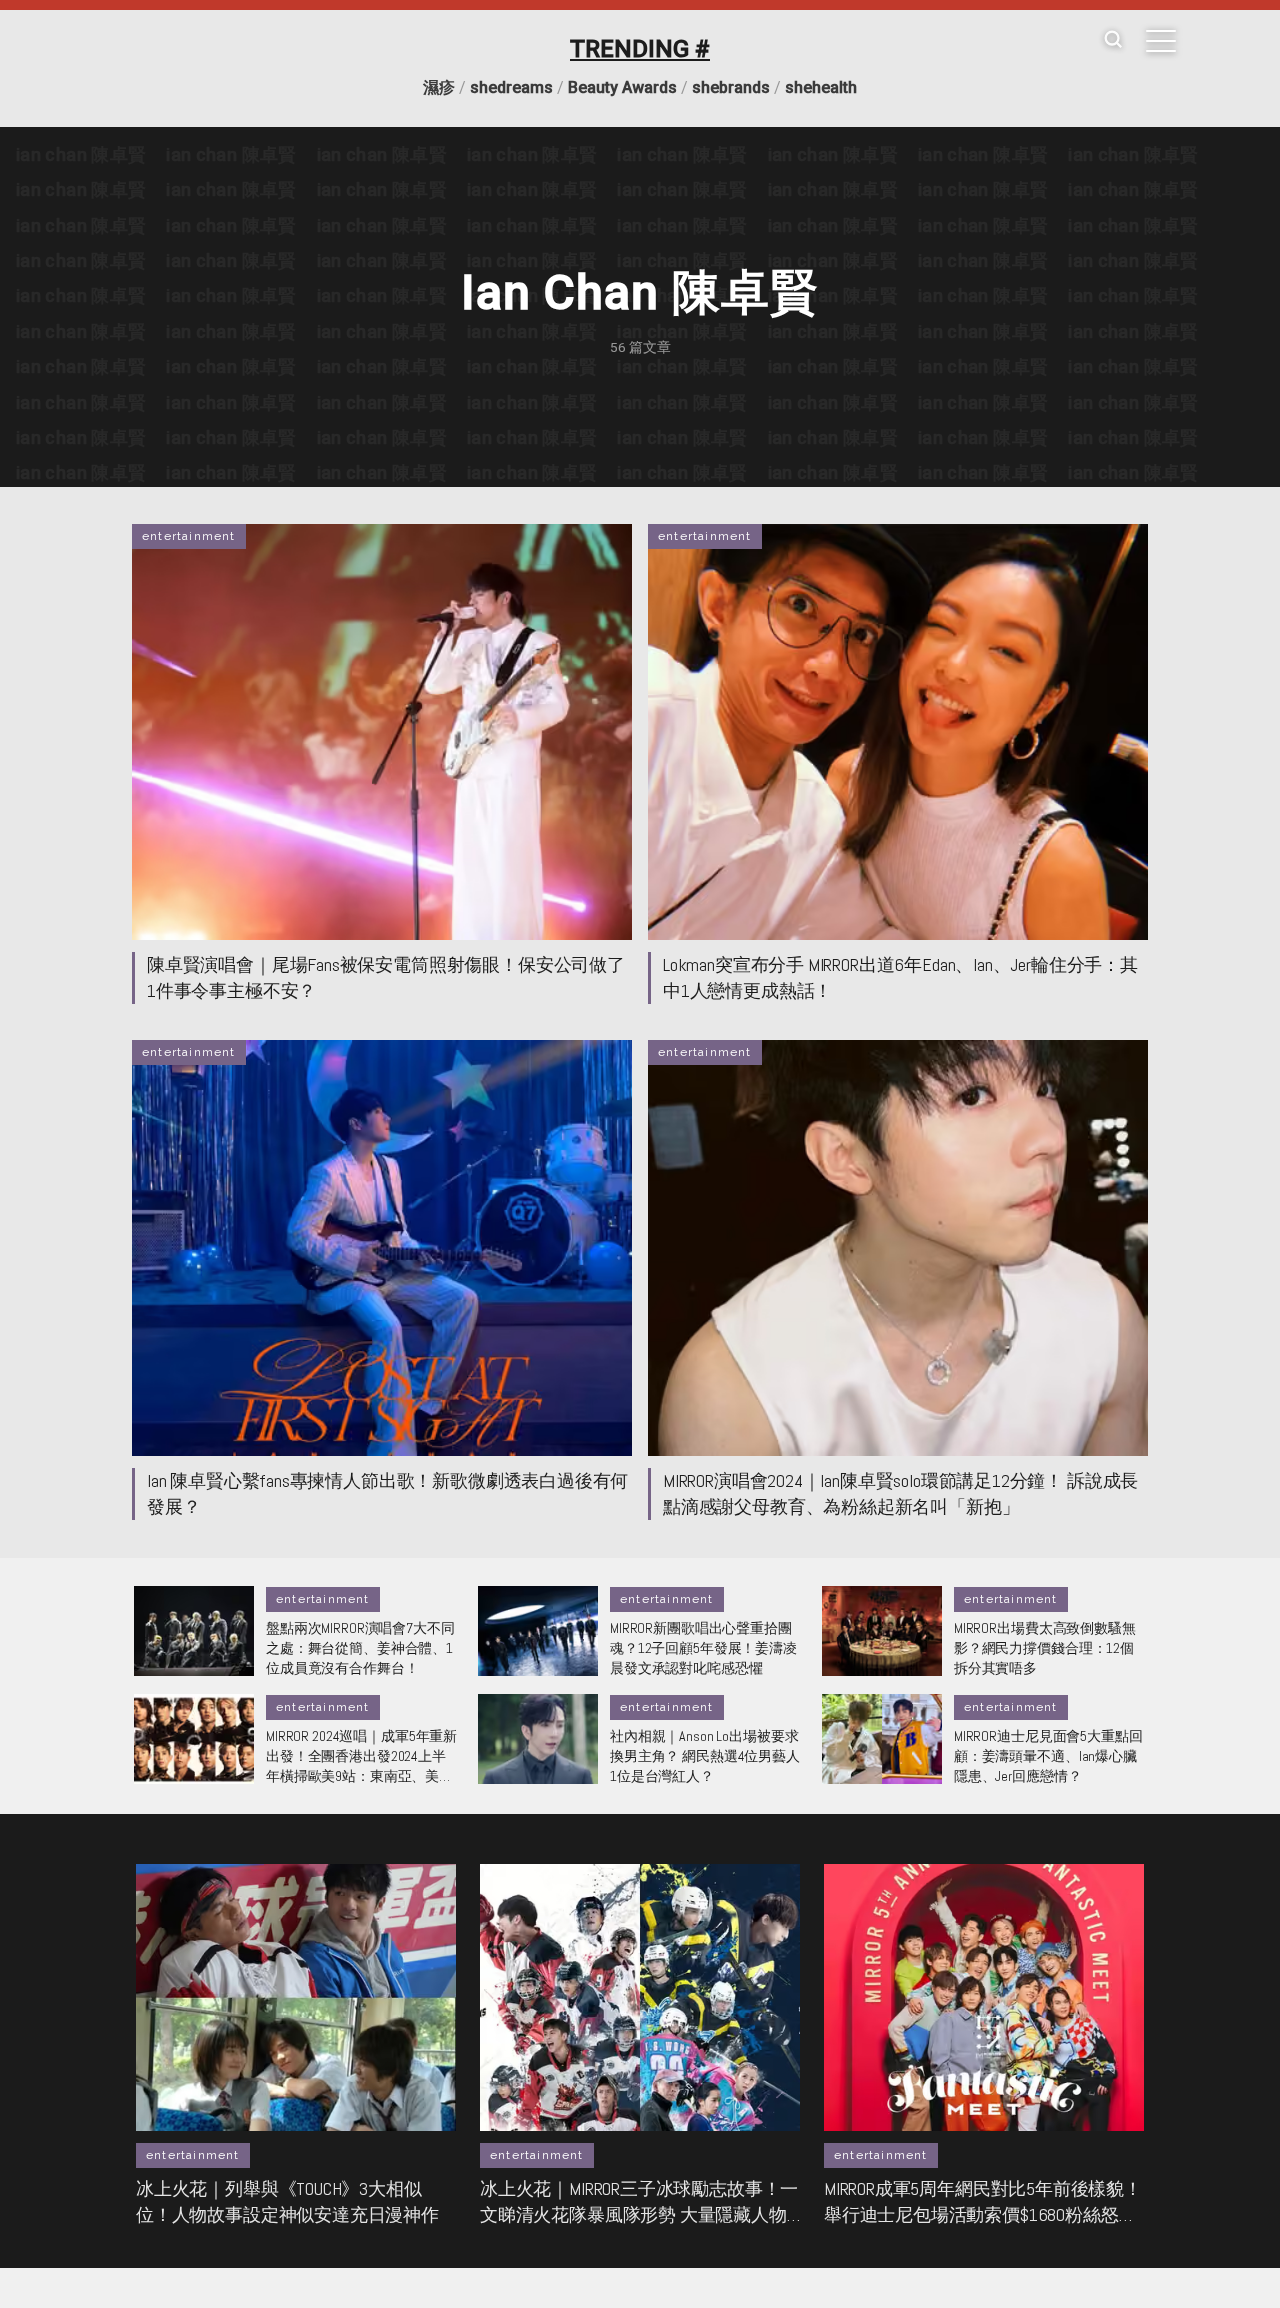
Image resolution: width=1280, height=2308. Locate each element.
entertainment (189, 536)
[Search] (1113, 40)
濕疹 (439, 87)
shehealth (821, 87)
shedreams (511, 87)
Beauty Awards (622, 87)
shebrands (731, 87)
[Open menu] (1161, 41)
